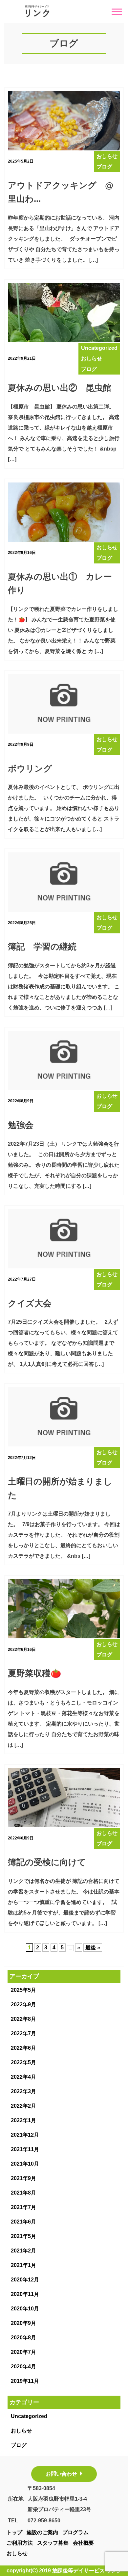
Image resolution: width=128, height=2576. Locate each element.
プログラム (75, 2532)
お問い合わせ (61, 2474)
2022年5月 (23, 2062)
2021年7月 (23, 2207)
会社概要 (83, 2543)
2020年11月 (25, 2294)
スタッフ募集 (53, 2543)
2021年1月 (23, 2265)
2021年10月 (25, 2164)
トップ (14, 2532)
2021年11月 (25, 2149)
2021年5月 (23, 2236)
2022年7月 (23, 2033)
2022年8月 (23, 2019)
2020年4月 (23, 2367)
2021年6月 (23, 2222)
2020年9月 (23, 2323)
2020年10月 (25, 2309)
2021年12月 (25, 2135)
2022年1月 (23, 2120)
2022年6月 (23, 2048)
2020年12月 (25, 2280)
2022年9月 (23, 2004)
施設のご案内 (42, 2532)
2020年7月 (23, 2352)
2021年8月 (23, 2193)
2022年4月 (23, 2077)
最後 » (93, 1948)
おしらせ (21, 2431)
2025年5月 (23, 1990)
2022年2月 (23, 2106)
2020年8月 (23, 2338)
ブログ (19, 2445)
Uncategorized (29, 2416)
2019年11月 (25, 2381)
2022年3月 (23, 2091)
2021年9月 (23, 2178)
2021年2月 (23, 2251)
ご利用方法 (20, 2543)
